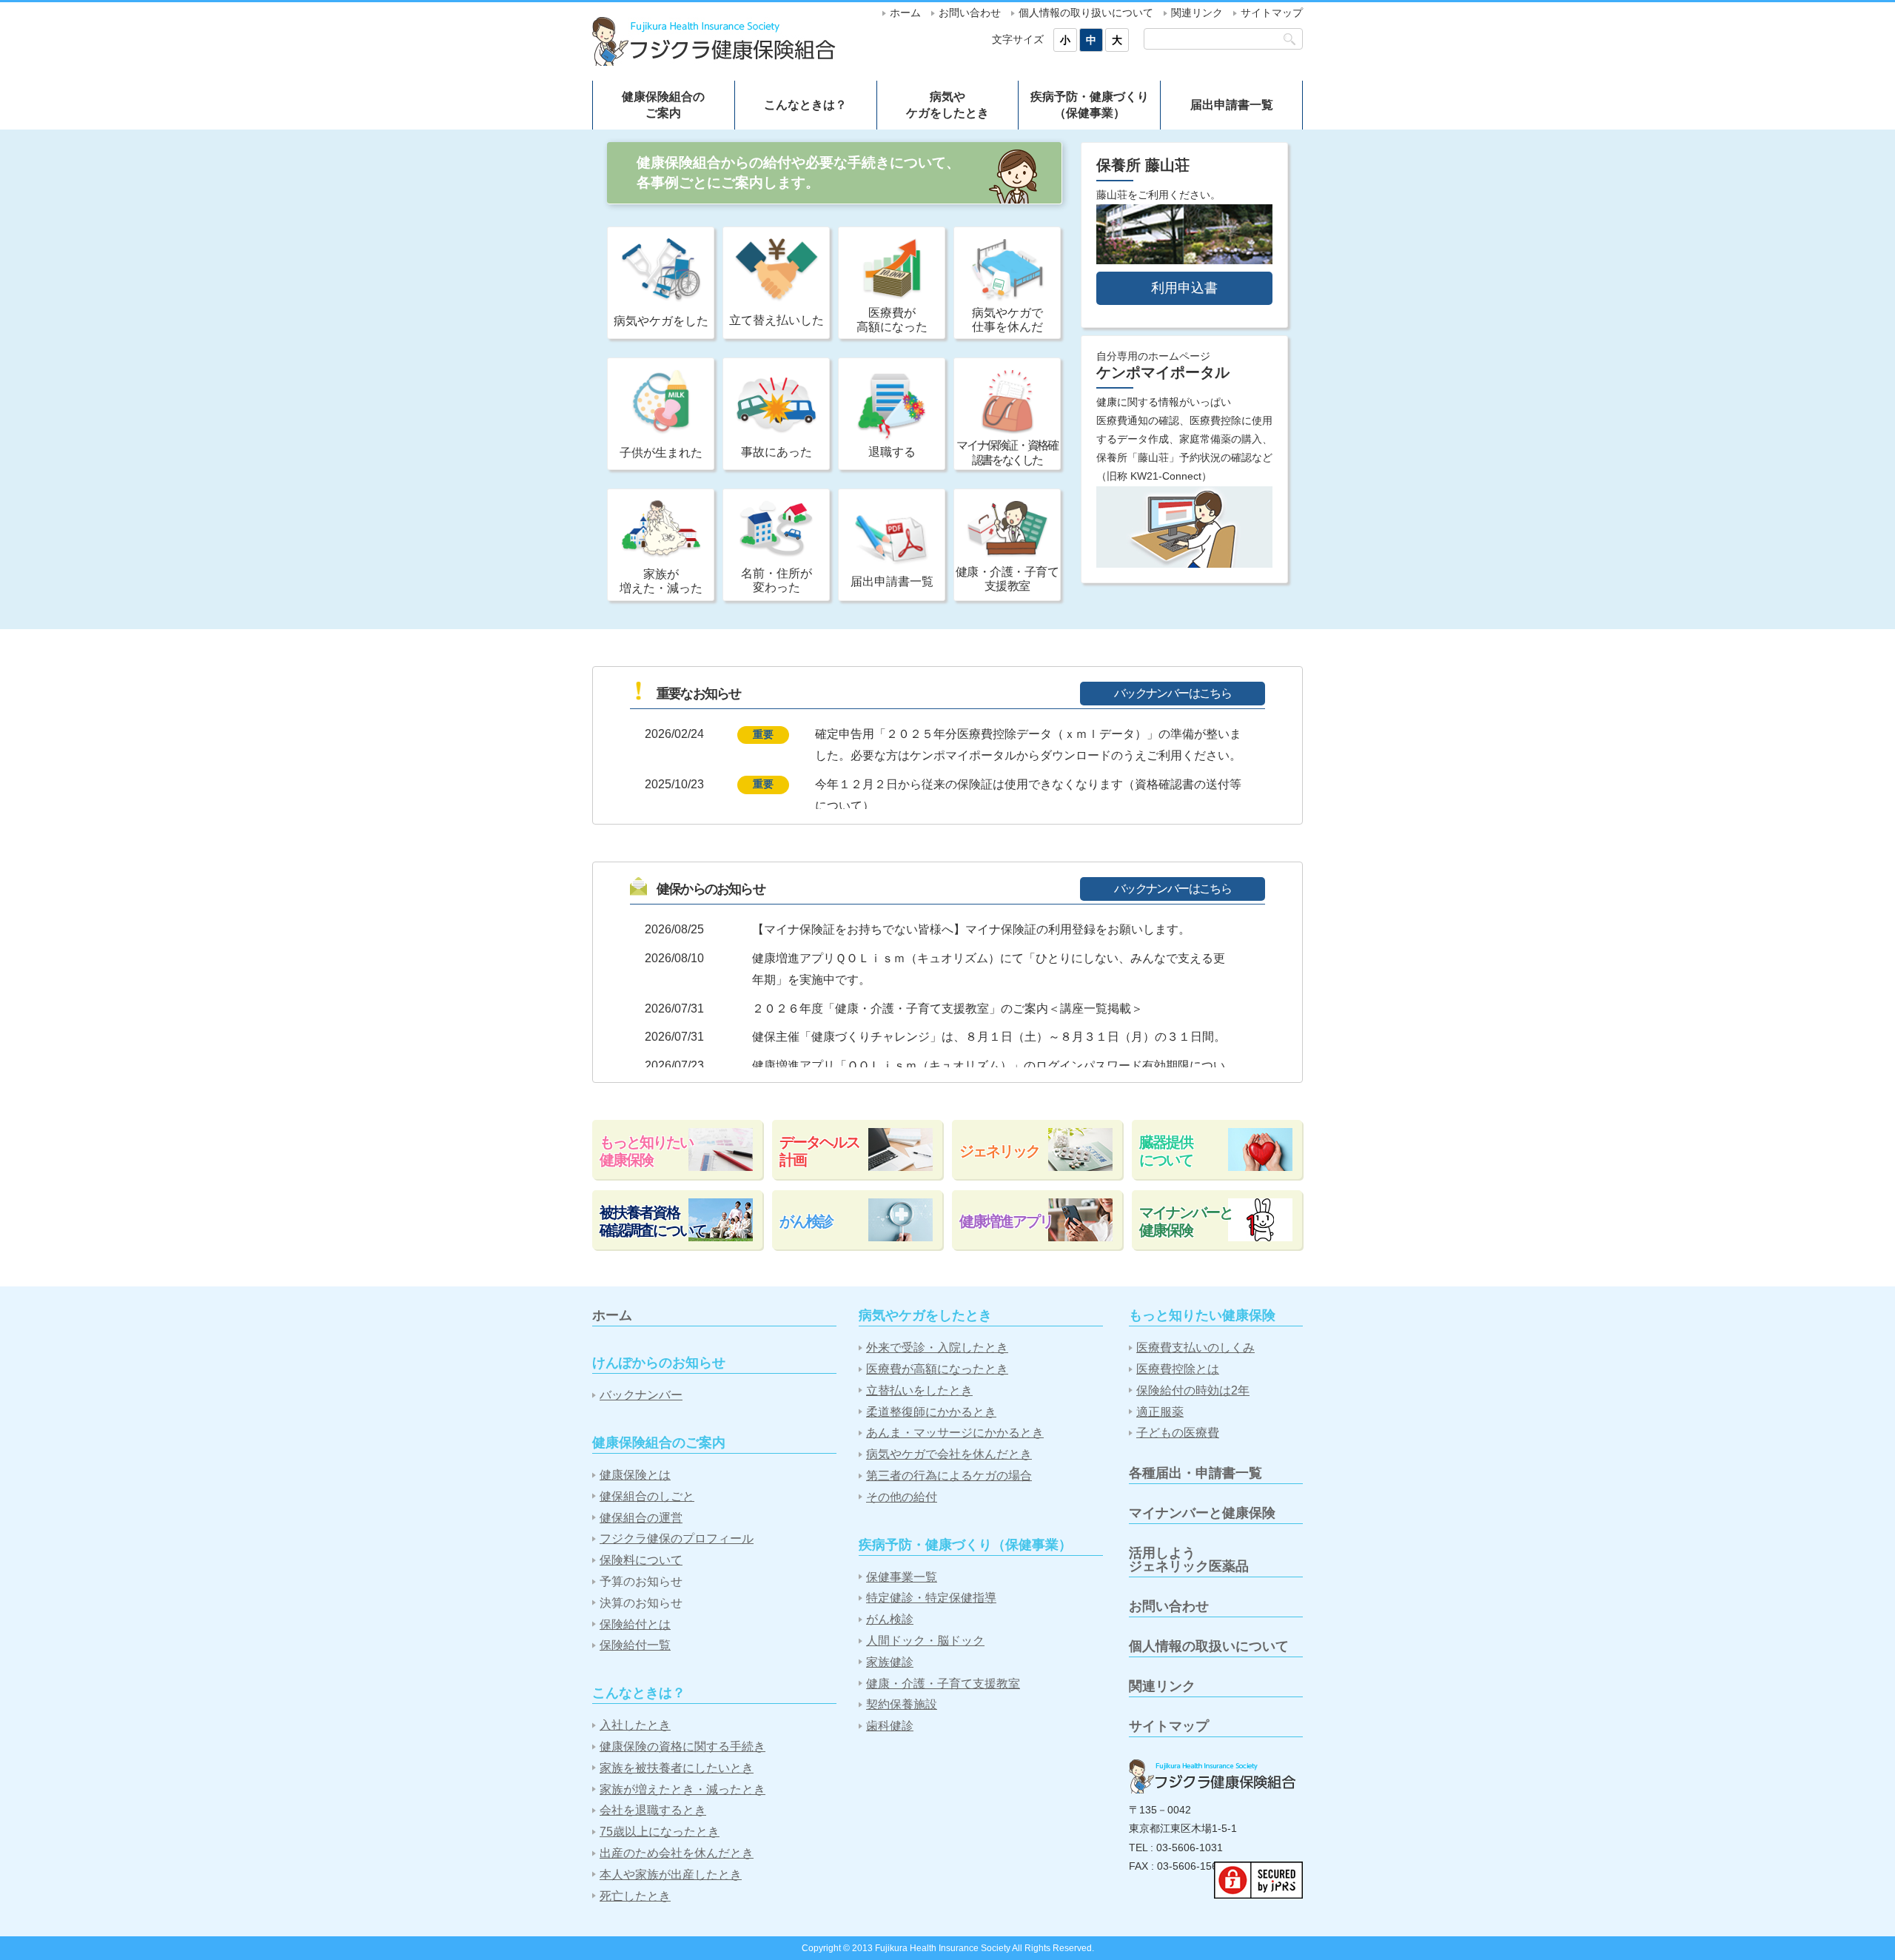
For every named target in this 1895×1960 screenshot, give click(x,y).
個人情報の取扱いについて (1209, 1646)
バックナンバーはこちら (1173, 693)
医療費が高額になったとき (937, 1369)
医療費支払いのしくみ (1195, 1347)
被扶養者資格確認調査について (653, 1221)
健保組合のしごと (647, 1496)
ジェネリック (999, 1151)
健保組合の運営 (641, 1518)
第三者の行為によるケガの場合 (949, 1476)
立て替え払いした (777, 320)
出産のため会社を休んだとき (677, 1853)
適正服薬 (1160, 1412)
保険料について (641, 1560)
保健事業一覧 (902, 1577)
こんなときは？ (805, 105)
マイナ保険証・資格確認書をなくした (1007, 452)
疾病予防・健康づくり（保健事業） (1090, 105)
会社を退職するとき (653, 1810)
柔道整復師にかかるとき (931, 1412)
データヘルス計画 (819, 1151)
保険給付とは (635, 1624)
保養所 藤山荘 (1143, 165)
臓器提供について (1166, 1151)
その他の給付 (902, 1497)
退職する (892, 452)
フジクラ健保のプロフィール (677, 1538)
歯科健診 (890, 1726)
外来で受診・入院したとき (937, 1347)
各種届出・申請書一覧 (1195, 1473)
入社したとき (635, 1725)
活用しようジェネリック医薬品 (1189, 1560)
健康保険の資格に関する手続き (682, 1746)
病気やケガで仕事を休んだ (1007, 320)
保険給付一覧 (635, 1645)
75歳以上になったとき (660, 1832)
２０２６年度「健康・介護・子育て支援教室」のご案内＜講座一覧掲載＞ (947, 1008)
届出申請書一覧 (1232, 105)
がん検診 (806, 1221)
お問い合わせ (970, 13)
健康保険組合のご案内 (663, 105)
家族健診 (890, 1662)
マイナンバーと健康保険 (1186, 1221)
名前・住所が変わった (777, 580)
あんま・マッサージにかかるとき (955, 1433)
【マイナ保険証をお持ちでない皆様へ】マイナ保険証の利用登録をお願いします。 (971, 929)
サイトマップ (1272, 13)
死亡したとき (635, 1896)
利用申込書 (1184, 288)
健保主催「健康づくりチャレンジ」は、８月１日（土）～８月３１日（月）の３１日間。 (989, 1037)
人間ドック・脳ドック (925, 1641)
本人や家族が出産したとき (671, 1875)
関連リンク (1197, 13)
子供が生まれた (661, 453)
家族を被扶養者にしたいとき (677, 1768)
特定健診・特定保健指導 (931, 1598)
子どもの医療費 (1178, 1433)
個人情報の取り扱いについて (1086, 13)
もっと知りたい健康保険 (646, 1151)
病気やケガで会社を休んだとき (949, 1454)
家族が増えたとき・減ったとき (682, 1789)
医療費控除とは (1178, 1369)
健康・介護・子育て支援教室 (1007, 579)
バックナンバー (641, 1395)
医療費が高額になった (892, 320)
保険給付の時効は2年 (1193, 1390)
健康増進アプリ (1006, 1221)
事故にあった (777, 452)
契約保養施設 (902, 1704)
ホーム (905, 13)
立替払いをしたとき (919, 1390)
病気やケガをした (661, 321)
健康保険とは (635, 1475)
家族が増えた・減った (661, 581)
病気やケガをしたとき (947, 105)
